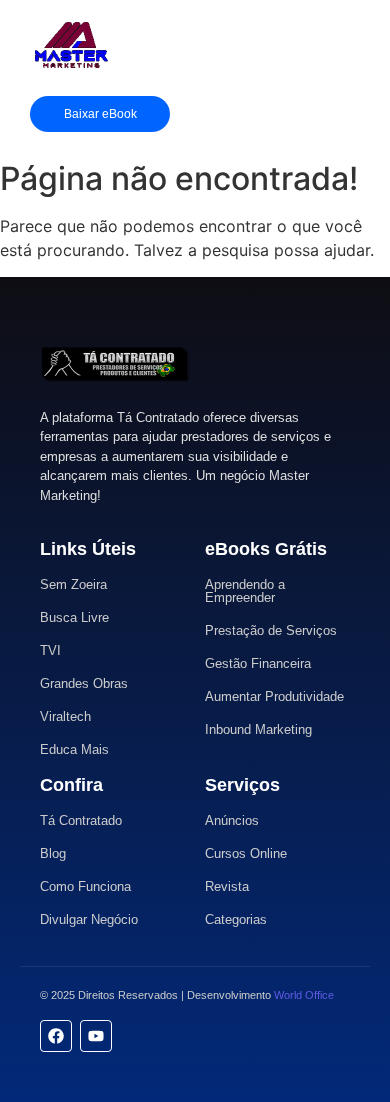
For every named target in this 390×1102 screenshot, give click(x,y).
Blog (53, 853)
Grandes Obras (84, 683)
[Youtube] (96, 1036)
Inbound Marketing (258, 729)
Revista (227, 886)
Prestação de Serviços (271, 630)
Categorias (236, 919)
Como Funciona (85, 886)
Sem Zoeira (73, 584)
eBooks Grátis (266, 549)
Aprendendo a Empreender (245, 591)
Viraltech (65, 716)
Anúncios (232, 820)
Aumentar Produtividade (274, 696)
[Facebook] (56, 1036)
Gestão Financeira (258, 663)
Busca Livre (74, 617)
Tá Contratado (81, 820)
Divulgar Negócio (89, 919)
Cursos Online (246, 853)
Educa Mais (74, 749)
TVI (50, 650)
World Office (304, 995)
